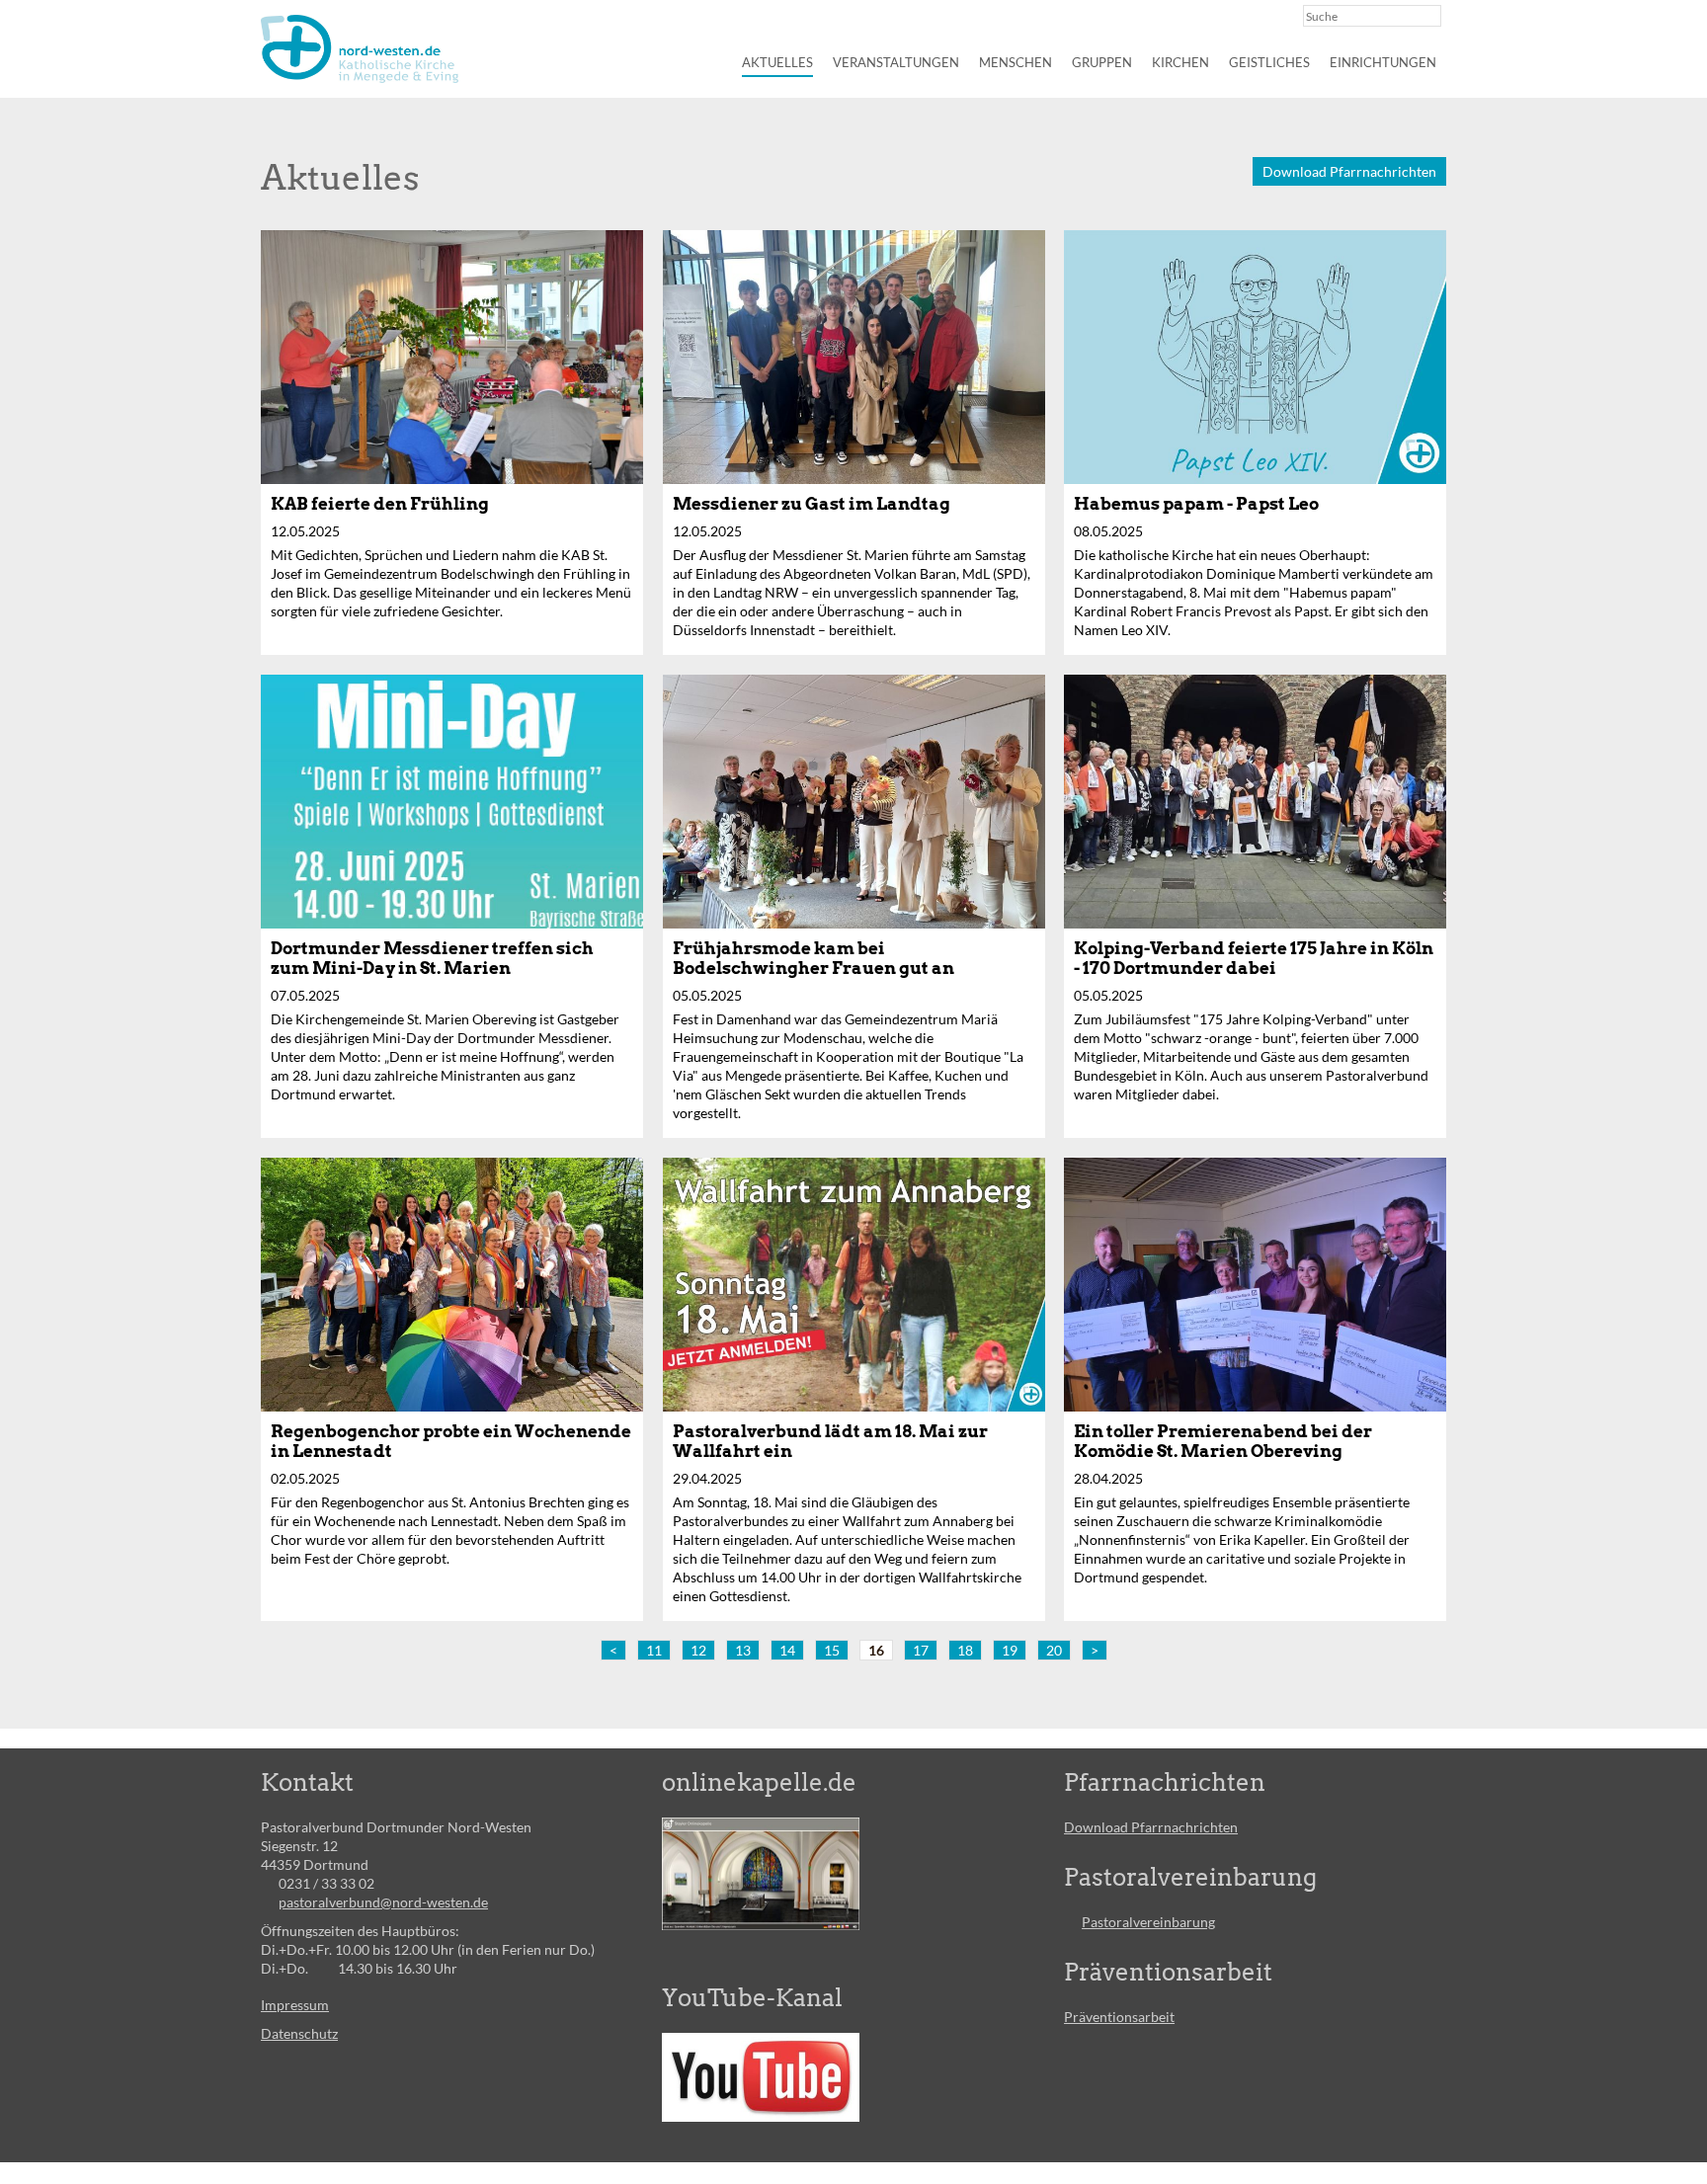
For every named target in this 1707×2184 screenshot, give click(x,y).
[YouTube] (761, 2077)
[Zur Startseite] (360, 49)
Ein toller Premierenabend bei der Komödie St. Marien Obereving (1223, 1441)
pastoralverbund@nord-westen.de (383, 1902)
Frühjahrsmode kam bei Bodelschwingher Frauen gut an (813, 958)
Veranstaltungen (896, 62)
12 (698, 1650)
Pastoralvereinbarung (1148, 1922)
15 (832, 1650)
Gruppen (1102, 62)
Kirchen (1180, 62)
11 (654, 1650)
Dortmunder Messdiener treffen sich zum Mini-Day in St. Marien (432, 958)
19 (1010, 1650)
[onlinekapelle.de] (761, 1874)
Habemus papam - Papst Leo (1196, 504)
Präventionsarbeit (1119, 2017)
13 (743, 1650)
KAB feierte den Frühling (380, 504)
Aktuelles (777, 62)
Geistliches (1269, 62)
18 (965, 1650)
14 (787, 1650)
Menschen (1016, 62)
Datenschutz (299, 2033)
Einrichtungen (1383, 62)
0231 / (300, 1883)
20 (1054, 1650)
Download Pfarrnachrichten (1349, 171)
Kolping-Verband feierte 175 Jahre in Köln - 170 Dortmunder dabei (1254, 958)
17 (921, 1650)
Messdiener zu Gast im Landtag (812, 504)
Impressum (295, 2005)
